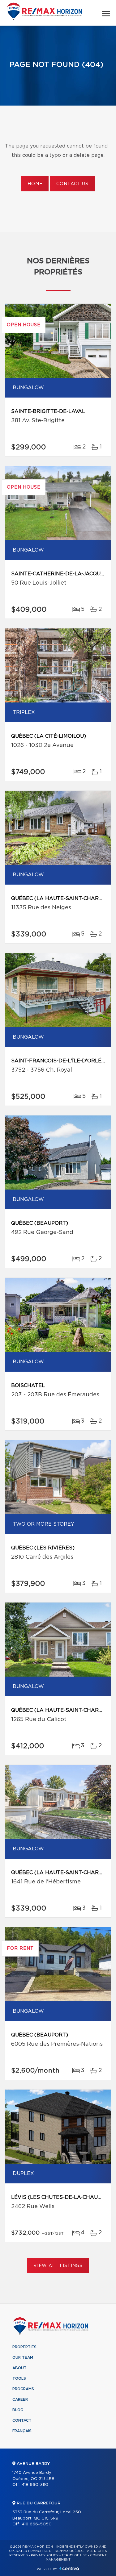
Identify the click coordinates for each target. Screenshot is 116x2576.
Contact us (72, 184)
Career (20, 2399)
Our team (23, 2357)
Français (22, 2431)
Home (35, 184)
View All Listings (58, 2266)
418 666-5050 (37, 2524)
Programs (23, 2389)
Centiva (69, 2568)
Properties (24, 2347)
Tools (19, 2378)
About (19, 2368)
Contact (22, 2420)
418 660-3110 (35, 2485)
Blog (18, 2410)
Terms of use (74, 2555)
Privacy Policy (45, 2555)
